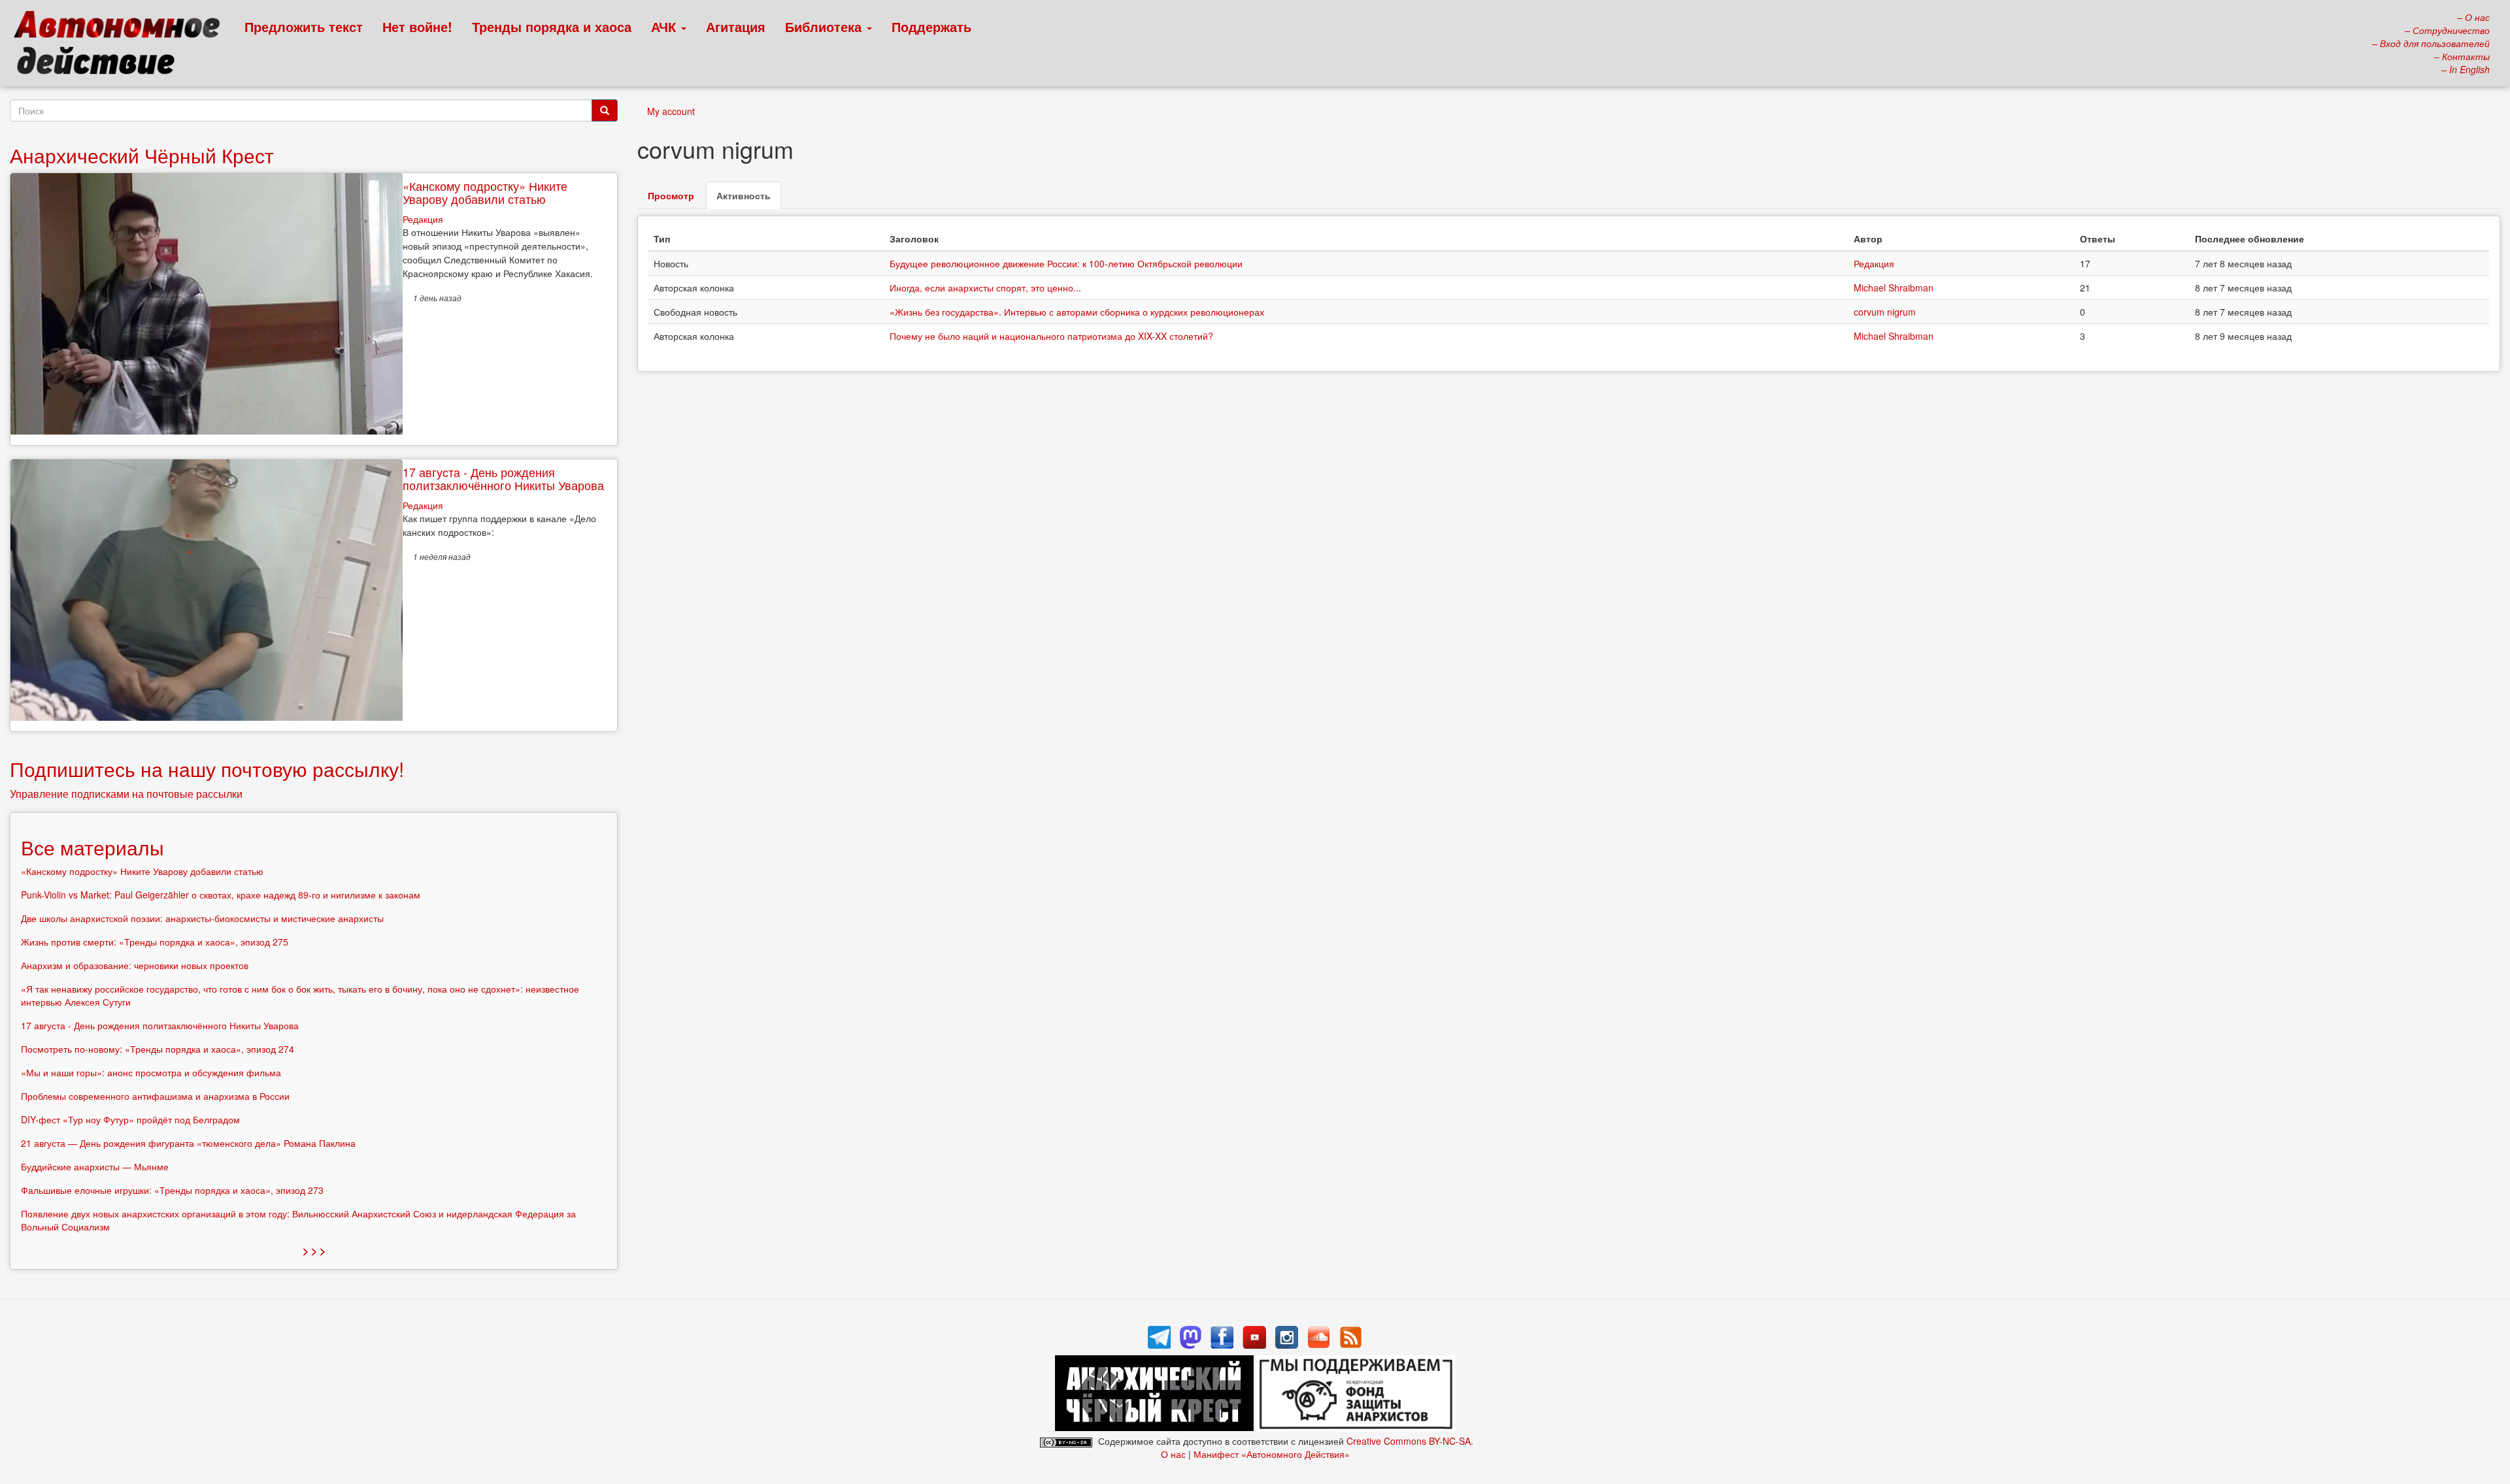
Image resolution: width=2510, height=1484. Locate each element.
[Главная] (123, 46)
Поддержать (931, 26)
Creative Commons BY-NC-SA (1409, 1441)
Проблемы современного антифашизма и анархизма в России (155, 1096)
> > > (314, 1250)
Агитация (736, 26)
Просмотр (671, 195)
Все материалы (92, 847)
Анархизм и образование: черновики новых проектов (135, 965)
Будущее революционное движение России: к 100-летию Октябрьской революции (1066, 263)
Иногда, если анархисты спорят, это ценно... (985, 288)
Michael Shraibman (1894, 288)
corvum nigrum (1885, 312)
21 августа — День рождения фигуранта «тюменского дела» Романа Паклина (188, 1143)
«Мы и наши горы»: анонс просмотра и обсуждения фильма (151, 1072)
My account (671, 111)
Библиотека (825, 26)
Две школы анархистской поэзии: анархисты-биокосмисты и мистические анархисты (202, 918)
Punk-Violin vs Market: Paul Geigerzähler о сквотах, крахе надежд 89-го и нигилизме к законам (221, 895)
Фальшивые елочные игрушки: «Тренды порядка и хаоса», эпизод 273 (172, 1190)
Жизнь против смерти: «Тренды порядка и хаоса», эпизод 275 (155, 942)
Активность (749, 199)
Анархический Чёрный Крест (142, 155)
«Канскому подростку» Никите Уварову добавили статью (485, 192)
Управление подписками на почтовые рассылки (126, 794)
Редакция (1874, 263)
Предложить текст (304, 26)
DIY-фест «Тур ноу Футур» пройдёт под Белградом (130, 1119)
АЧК (665, 26)
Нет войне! (417, 26)
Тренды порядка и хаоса (552, 26)
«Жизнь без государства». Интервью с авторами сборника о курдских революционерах (1077, 312)
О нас (1173, 1454)
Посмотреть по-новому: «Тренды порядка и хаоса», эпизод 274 (158, 1049)
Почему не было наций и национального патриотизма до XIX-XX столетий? (1051, 336)
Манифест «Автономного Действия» (1272, 1454)
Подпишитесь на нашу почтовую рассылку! (207, 769)
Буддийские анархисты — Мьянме (95, 1166)
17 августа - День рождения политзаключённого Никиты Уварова (503, 478)
